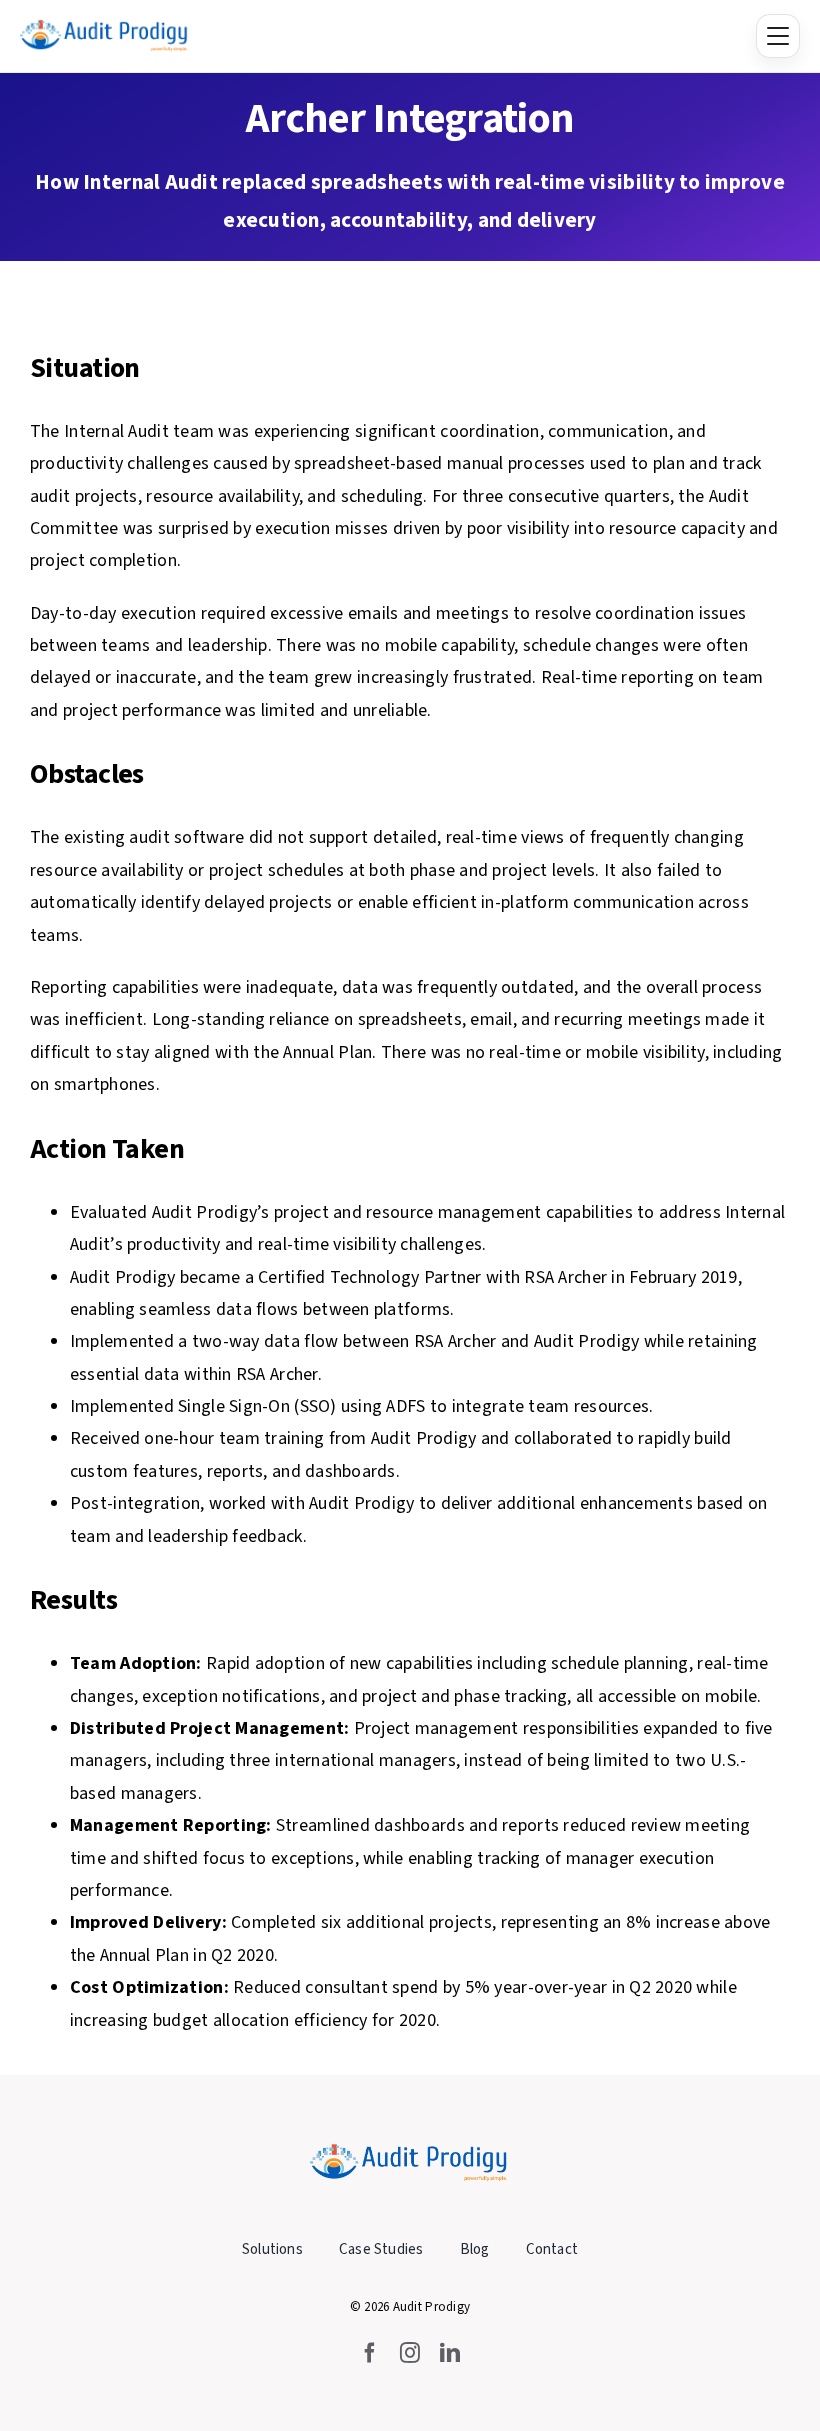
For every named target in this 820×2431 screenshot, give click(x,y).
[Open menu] (778, 36)
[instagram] (410, 2353)
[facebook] (370, 2353)
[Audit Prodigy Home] (105, 36)
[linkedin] (450, 2353)
